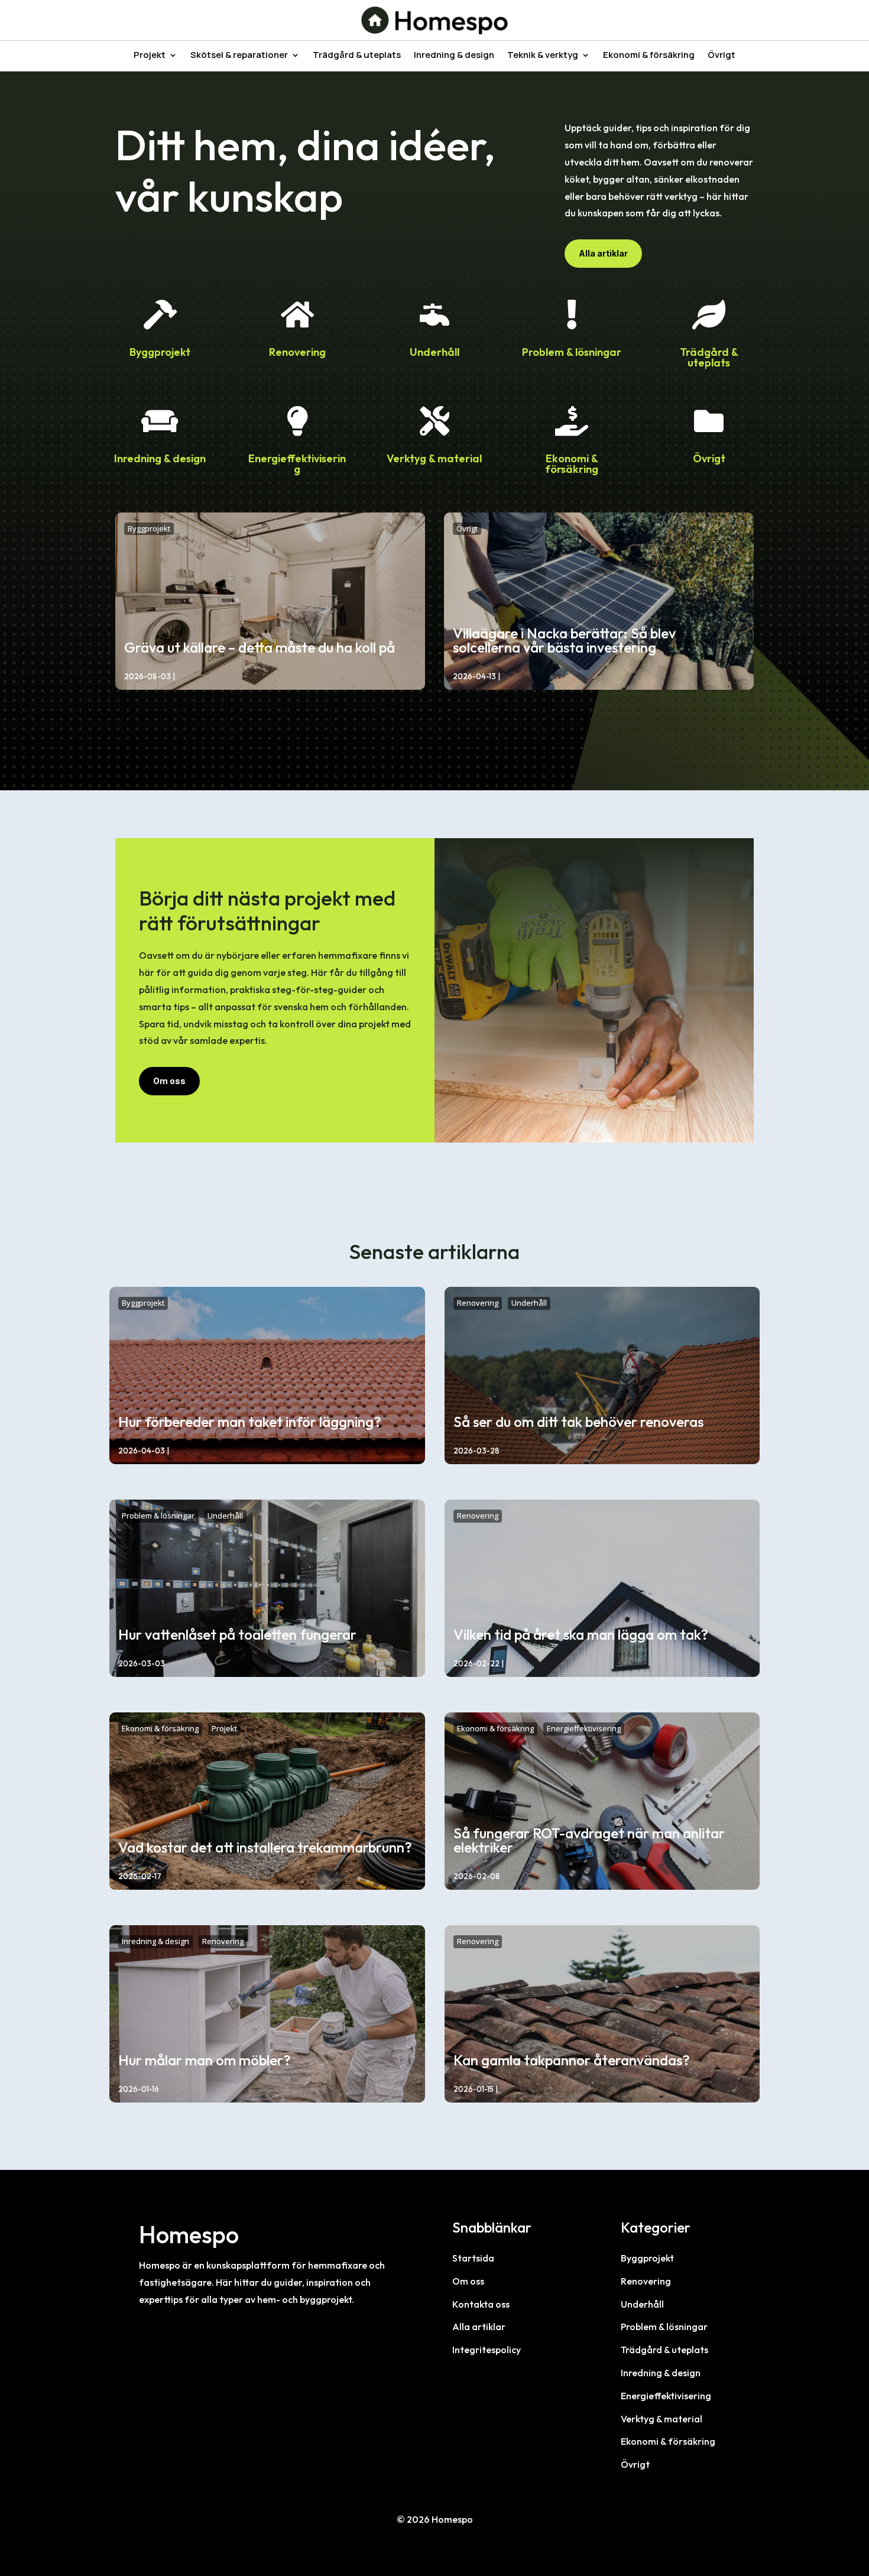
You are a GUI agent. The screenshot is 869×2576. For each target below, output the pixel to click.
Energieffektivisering (297, 464)
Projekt (150, 56)
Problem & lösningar (572, 352)
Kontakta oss (481, 2304)
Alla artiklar (603, 253)
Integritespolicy (487, 2350)
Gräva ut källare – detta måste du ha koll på (260, 647)
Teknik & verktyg (543, 56)
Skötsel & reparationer (239, 56)
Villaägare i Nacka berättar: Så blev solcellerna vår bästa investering (564, 640)
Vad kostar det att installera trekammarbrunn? (265, 1847)
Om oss (169, 1081)
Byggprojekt (160, 352)
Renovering (297, 352)
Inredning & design (454, 56)
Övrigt (722, 56)
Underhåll (434, 352)
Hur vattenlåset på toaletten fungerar (237, 1634)
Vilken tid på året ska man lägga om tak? (581, 1634)
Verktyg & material (434, 458)
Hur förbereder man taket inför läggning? (250, 1422)
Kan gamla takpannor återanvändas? (572, 2060)
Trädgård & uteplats (357, 56)
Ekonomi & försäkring (649, 56)
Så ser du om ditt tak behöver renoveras (578, 1422)
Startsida (473, 2258)
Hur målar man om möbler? (205, 2060)
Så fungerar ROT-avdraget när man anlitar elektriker (589, 1840)
